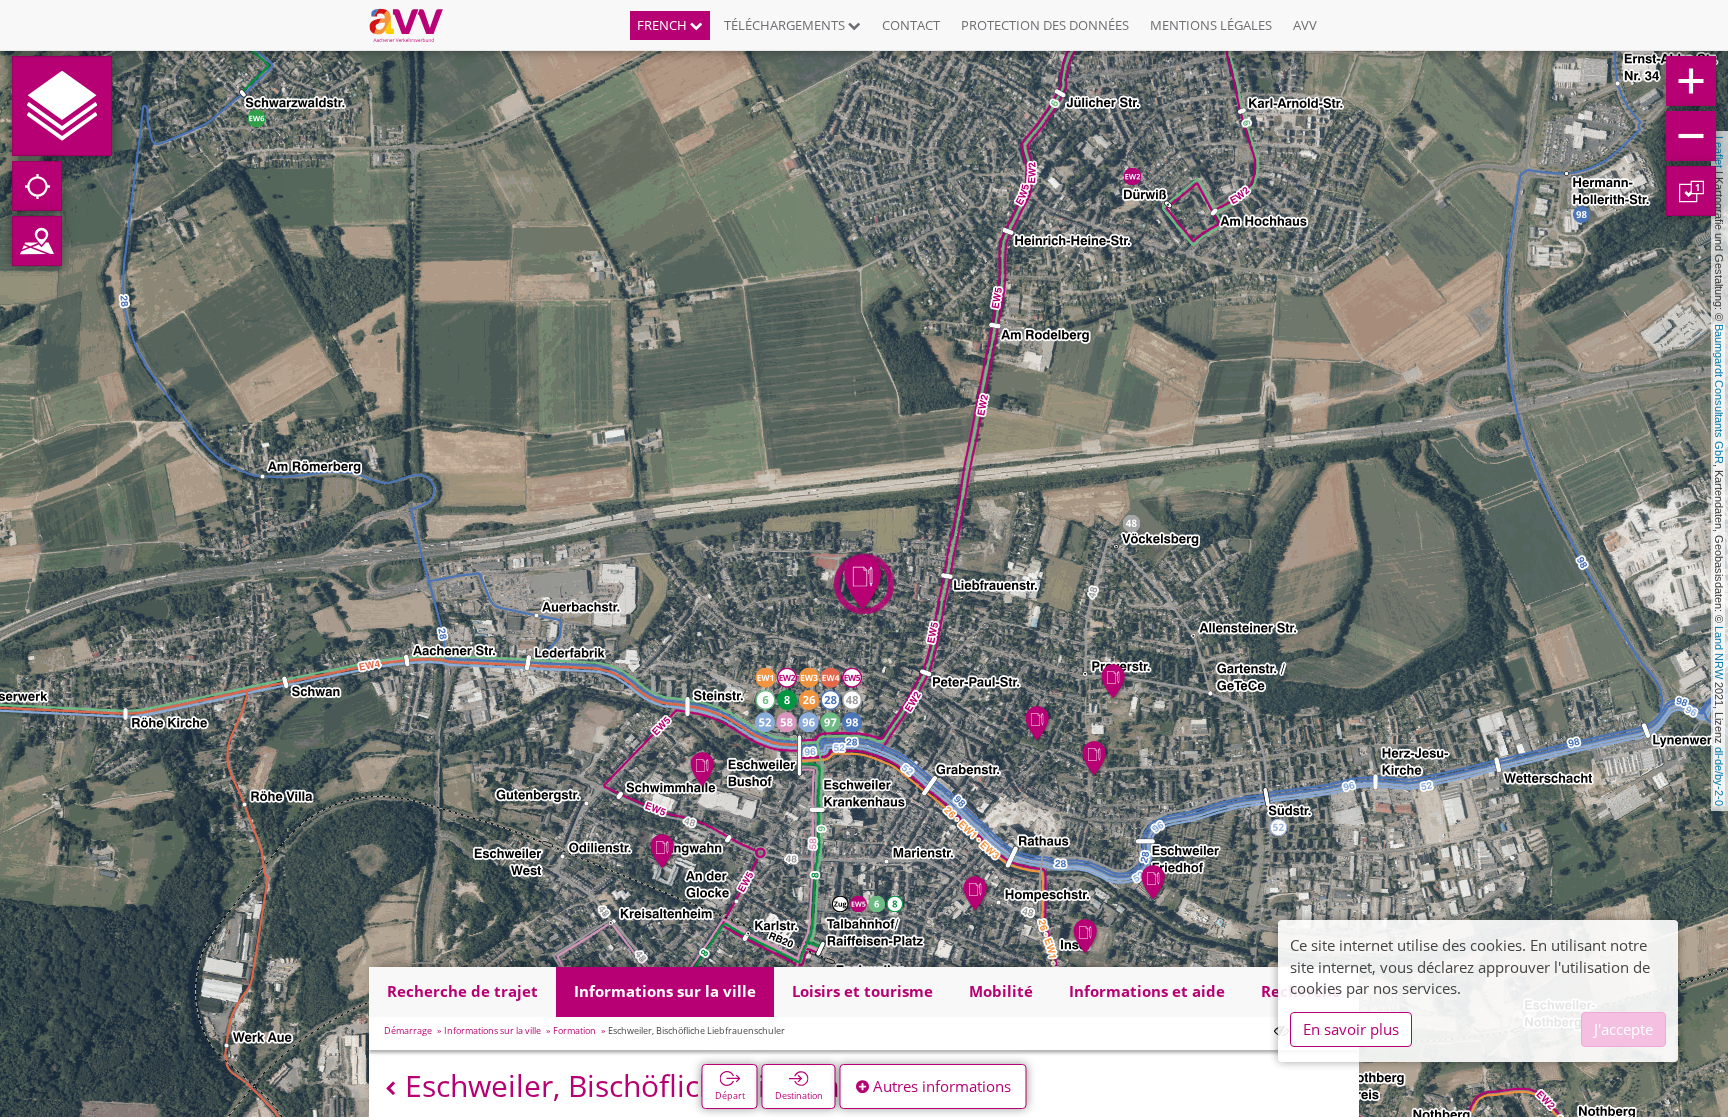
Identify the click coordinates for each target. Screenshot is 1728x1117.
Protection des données (1045, 25)
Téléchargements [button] (786, 25)
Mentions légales (1211, 25)
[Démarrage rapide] (62, 106)
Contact (911, 25)
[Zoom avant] (1691, 81)
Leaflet (1719, 152)
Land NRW (1719, 652)
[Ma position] (37, 186)
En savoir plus (1351, 1029)
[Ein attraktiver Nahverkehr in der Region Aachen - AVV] (413, 25)
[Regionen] (37, 241)
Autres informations (940, 1086)
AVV (1305, 25)
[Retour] (390, 1088)
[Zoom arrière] (1691, 136)
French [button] (663, 25)
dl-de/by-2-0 (1719, 776)
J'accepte (1623, 1029)
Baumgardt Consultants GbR (1719, 394)
